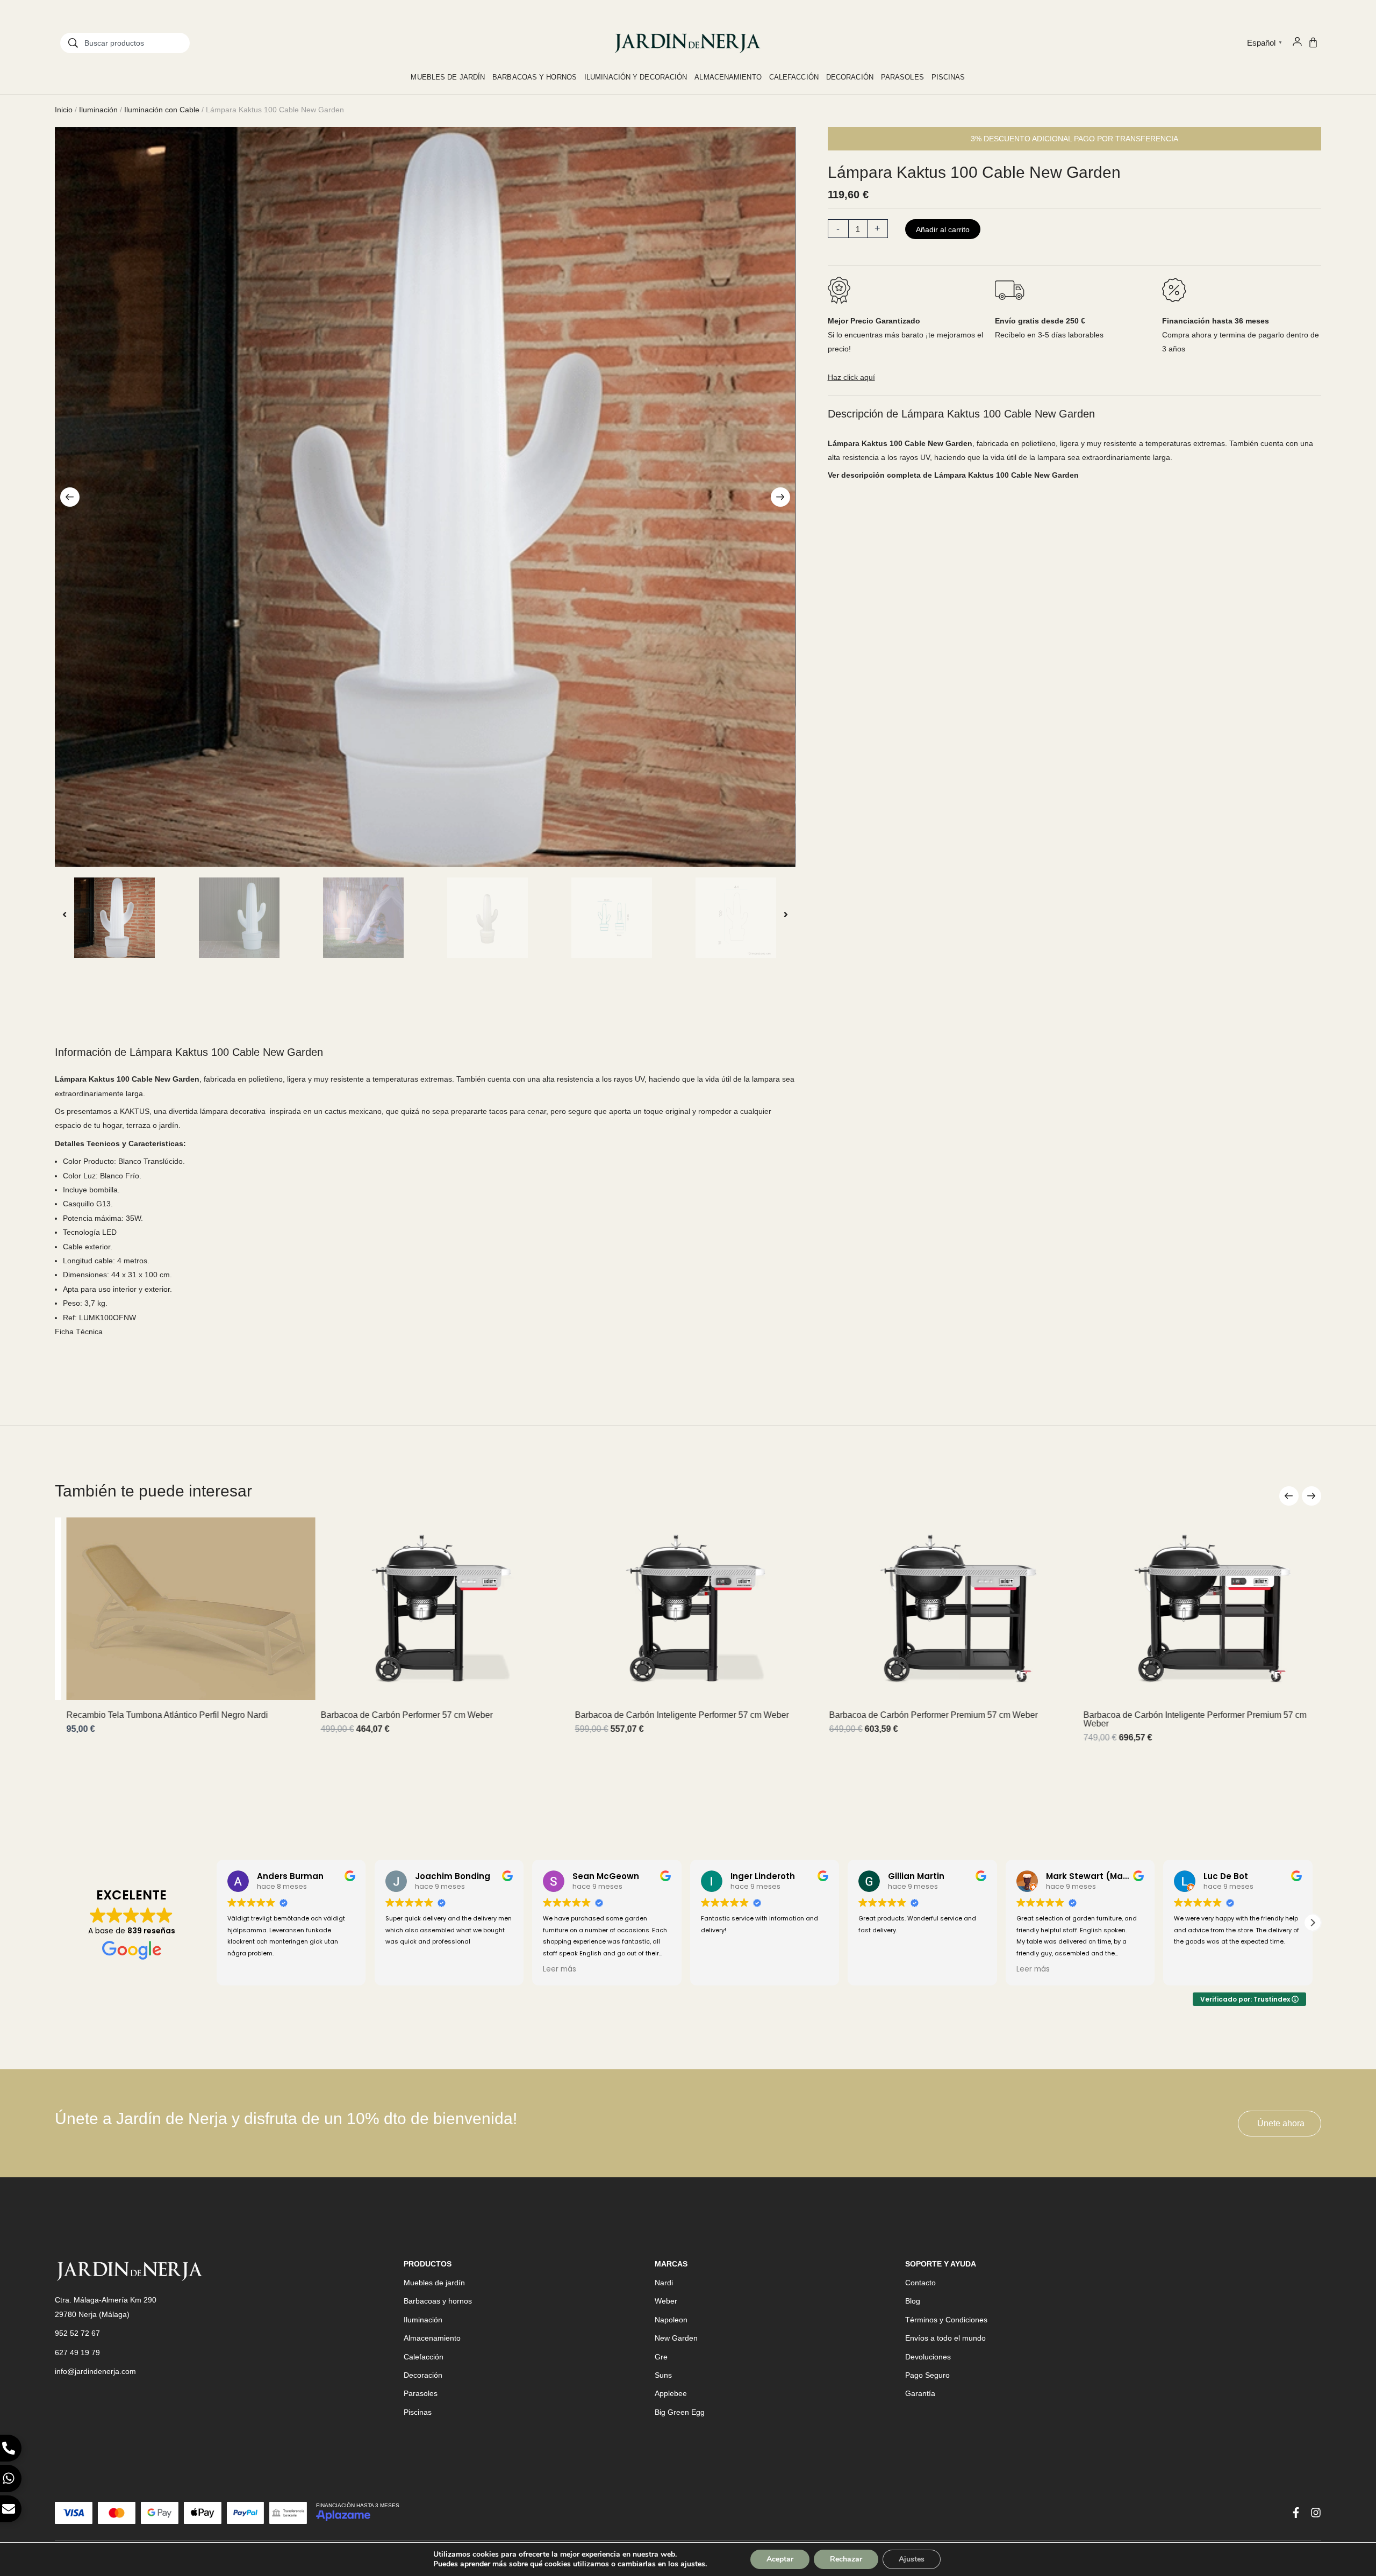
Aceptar (780, 2559)
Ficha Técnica (79, 1332)
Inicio (64, 110)
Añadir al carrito (943, 229)
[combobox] (125, 43)
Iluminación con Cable (162, 110)
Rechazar (846, 2559)
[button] (70, 497)
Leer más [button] (402, 1969)
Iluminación (98, 110)
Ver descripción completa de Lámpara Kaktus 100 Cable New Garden (953, 475)
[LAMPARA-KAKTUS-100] (425, 497)
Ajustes (912, 2559)
